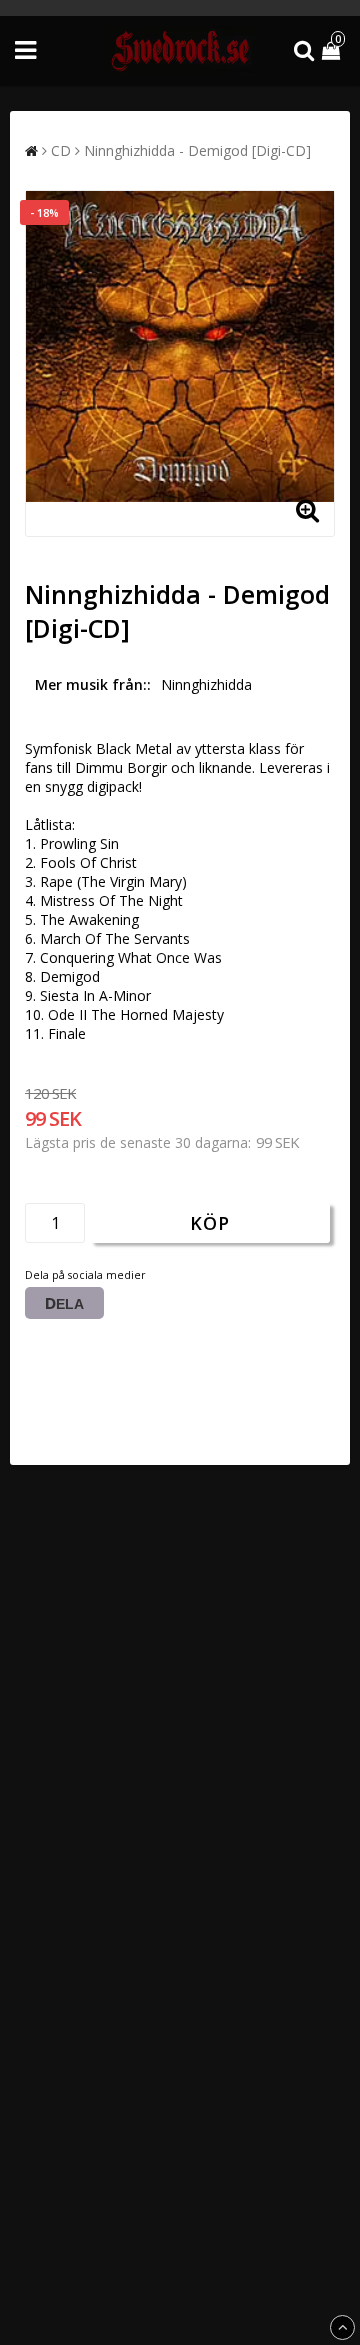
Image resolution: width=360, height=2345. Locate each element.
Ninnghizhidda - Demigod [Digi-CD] (197, 150)
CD (61, 150)
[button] (333, 51)
